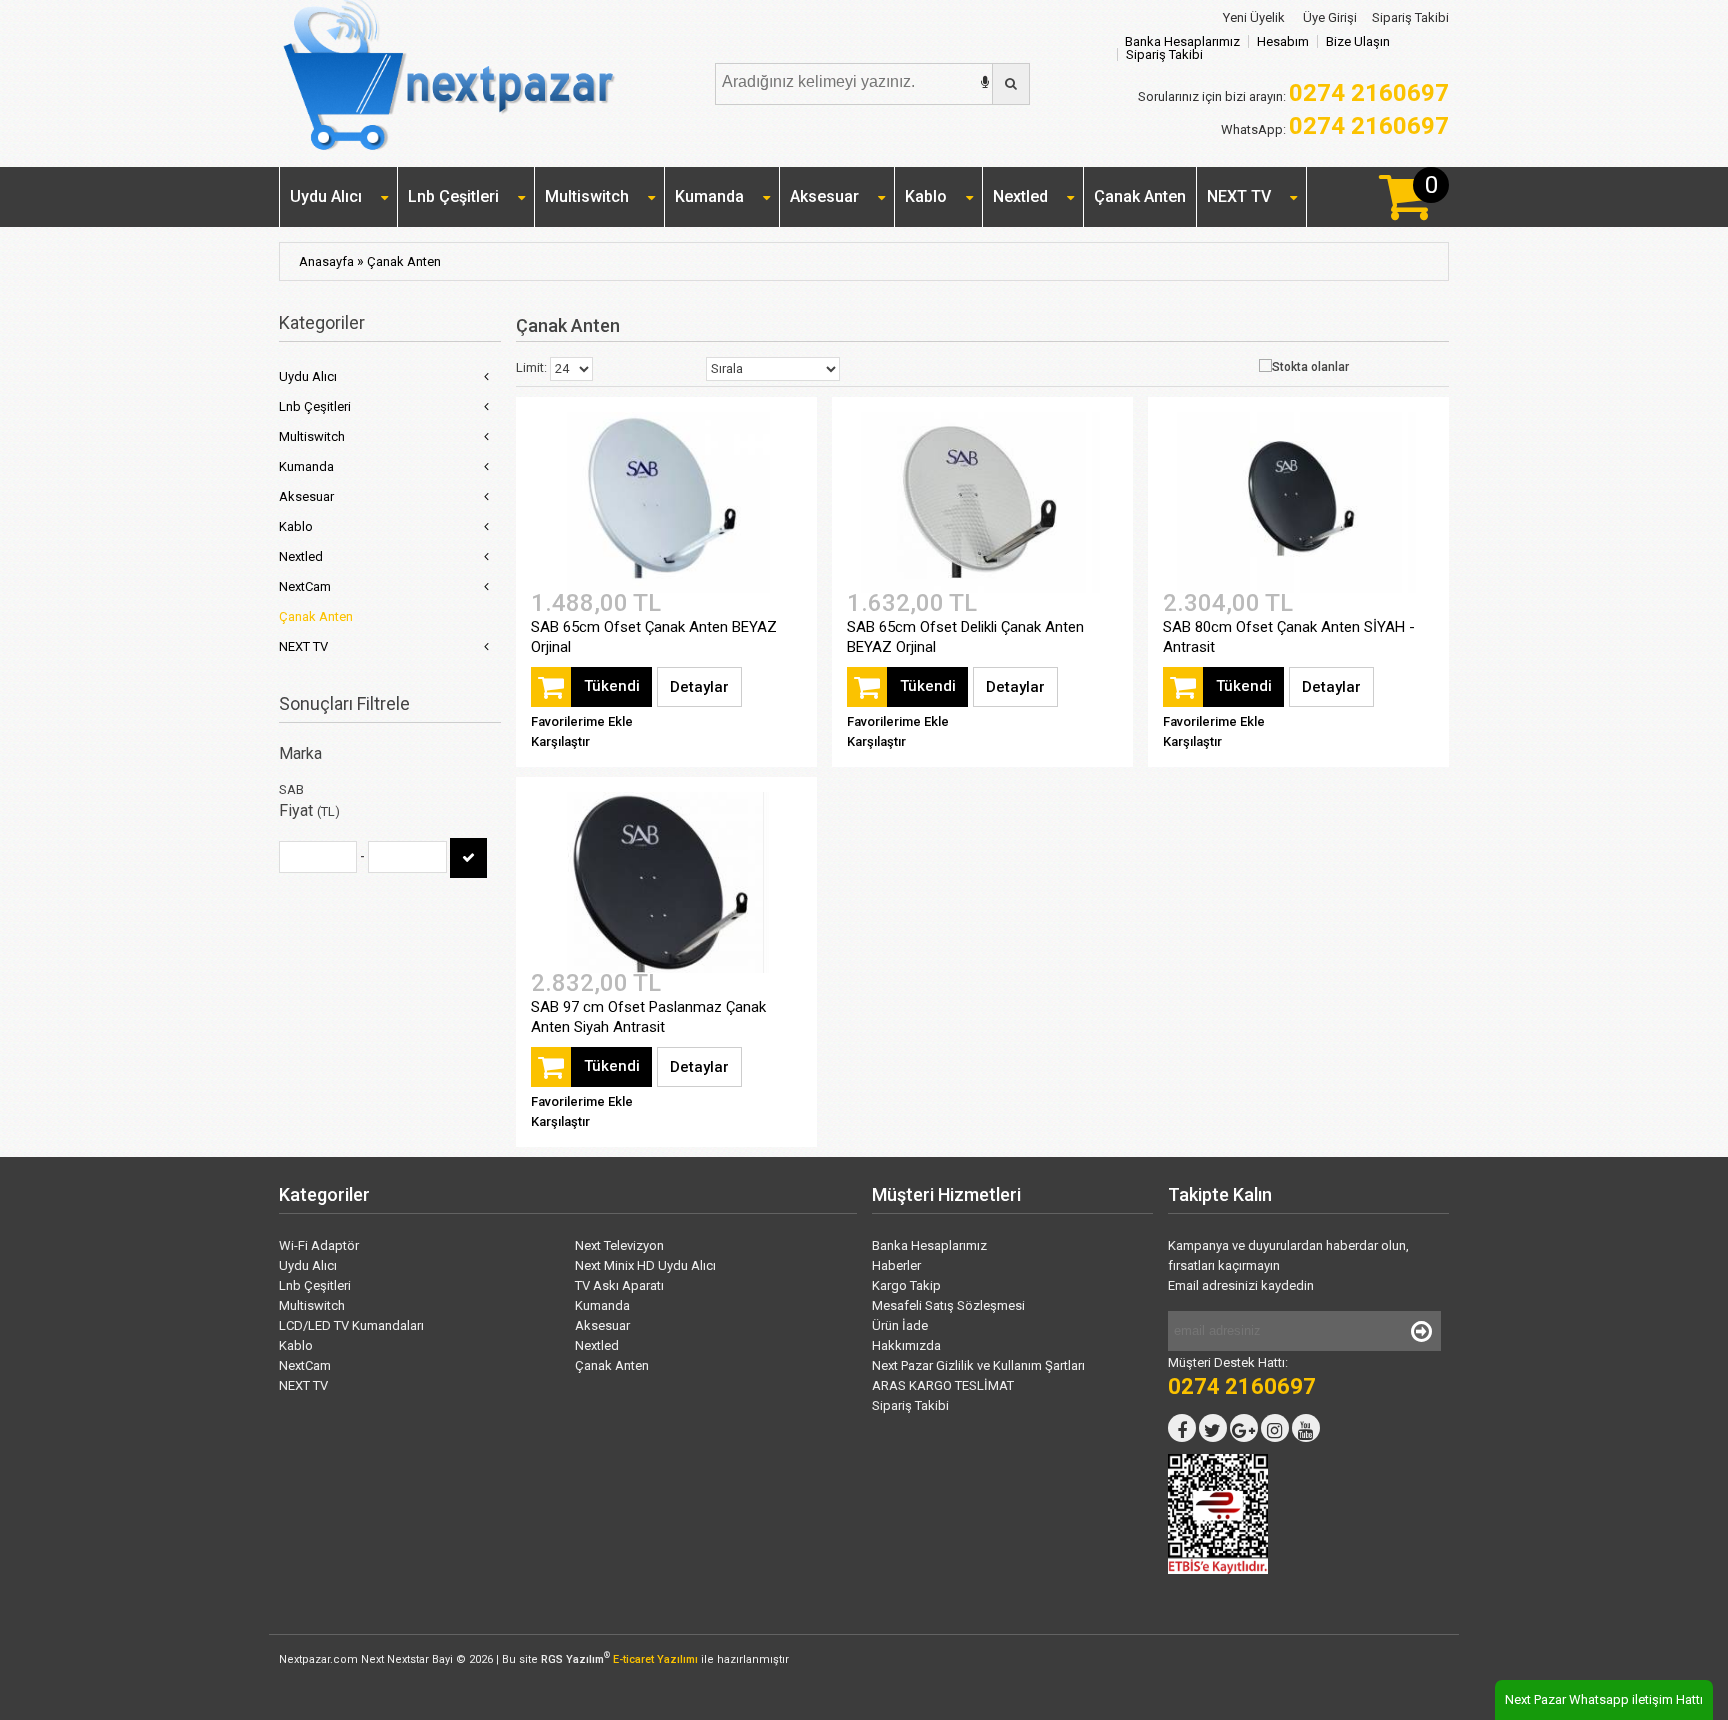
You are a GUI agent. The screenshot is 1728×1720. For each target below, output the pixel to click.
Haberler (896, 1265)
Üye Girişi (1328, 17)
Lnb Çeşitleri (453, 196)
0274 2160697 (1369, 126)
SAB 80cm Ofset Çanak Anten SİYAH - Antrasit (1289, 637)
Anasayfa (326, 261)
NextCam (305, 586)
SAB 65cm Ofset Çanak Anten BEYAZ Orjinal (654, 637)
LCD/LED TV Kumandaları (351, 1325)
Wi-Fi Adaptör (319, 1245)
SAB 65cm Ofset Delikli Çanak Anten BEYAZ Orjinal (965, 637)
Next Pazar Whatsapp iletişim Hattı (1604, 1699)
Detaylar (699, 687)
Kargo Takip (906, 1285)
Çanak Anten (1140, 196)
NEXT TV (1239, 196)
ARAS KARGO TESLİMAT (943, 1385)
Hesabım (1283, 41)
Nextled (1020, 196)
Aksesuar (824, 196)
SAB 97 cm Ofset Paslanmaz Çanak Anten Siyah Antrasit (648, 1017)
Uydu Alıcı (326, 196)
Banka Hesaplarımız (1182, 41)
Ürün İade (900, 1325)
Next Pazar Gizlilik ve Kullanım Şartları (978, 1365)
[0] (1405, 211)
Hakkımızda (906, 1345)
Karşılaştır (560, 741)
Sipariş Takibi (1410, 17)
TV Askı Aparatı (619, 1285)
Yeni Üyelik (1252, 17)
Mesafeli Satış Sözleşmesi (948, 1305)
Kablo (926, 196)
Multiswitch (587, 196)
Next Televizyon (619, 1245)
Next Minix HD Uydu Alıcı (645, 1265)
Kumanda (709, 196)
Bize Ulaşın (1358, 41)
